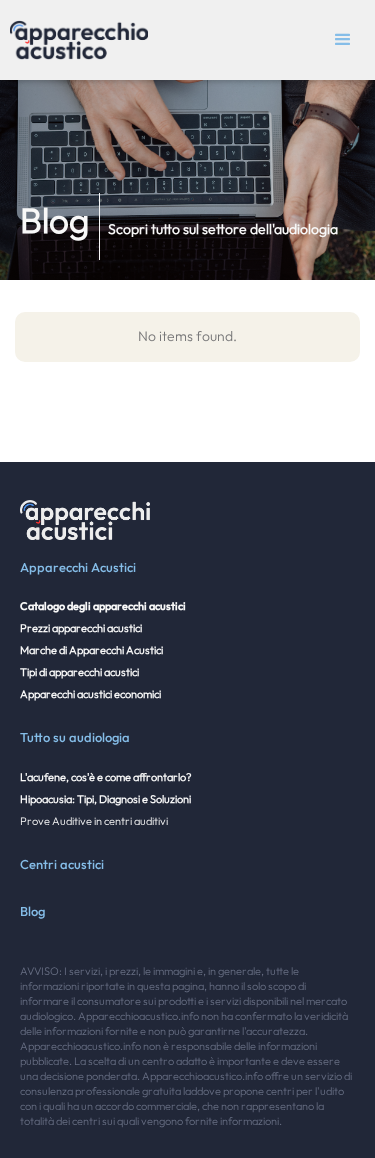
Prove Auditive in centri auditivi (94, 821)
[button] (343, 40)
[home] (74, 40)
